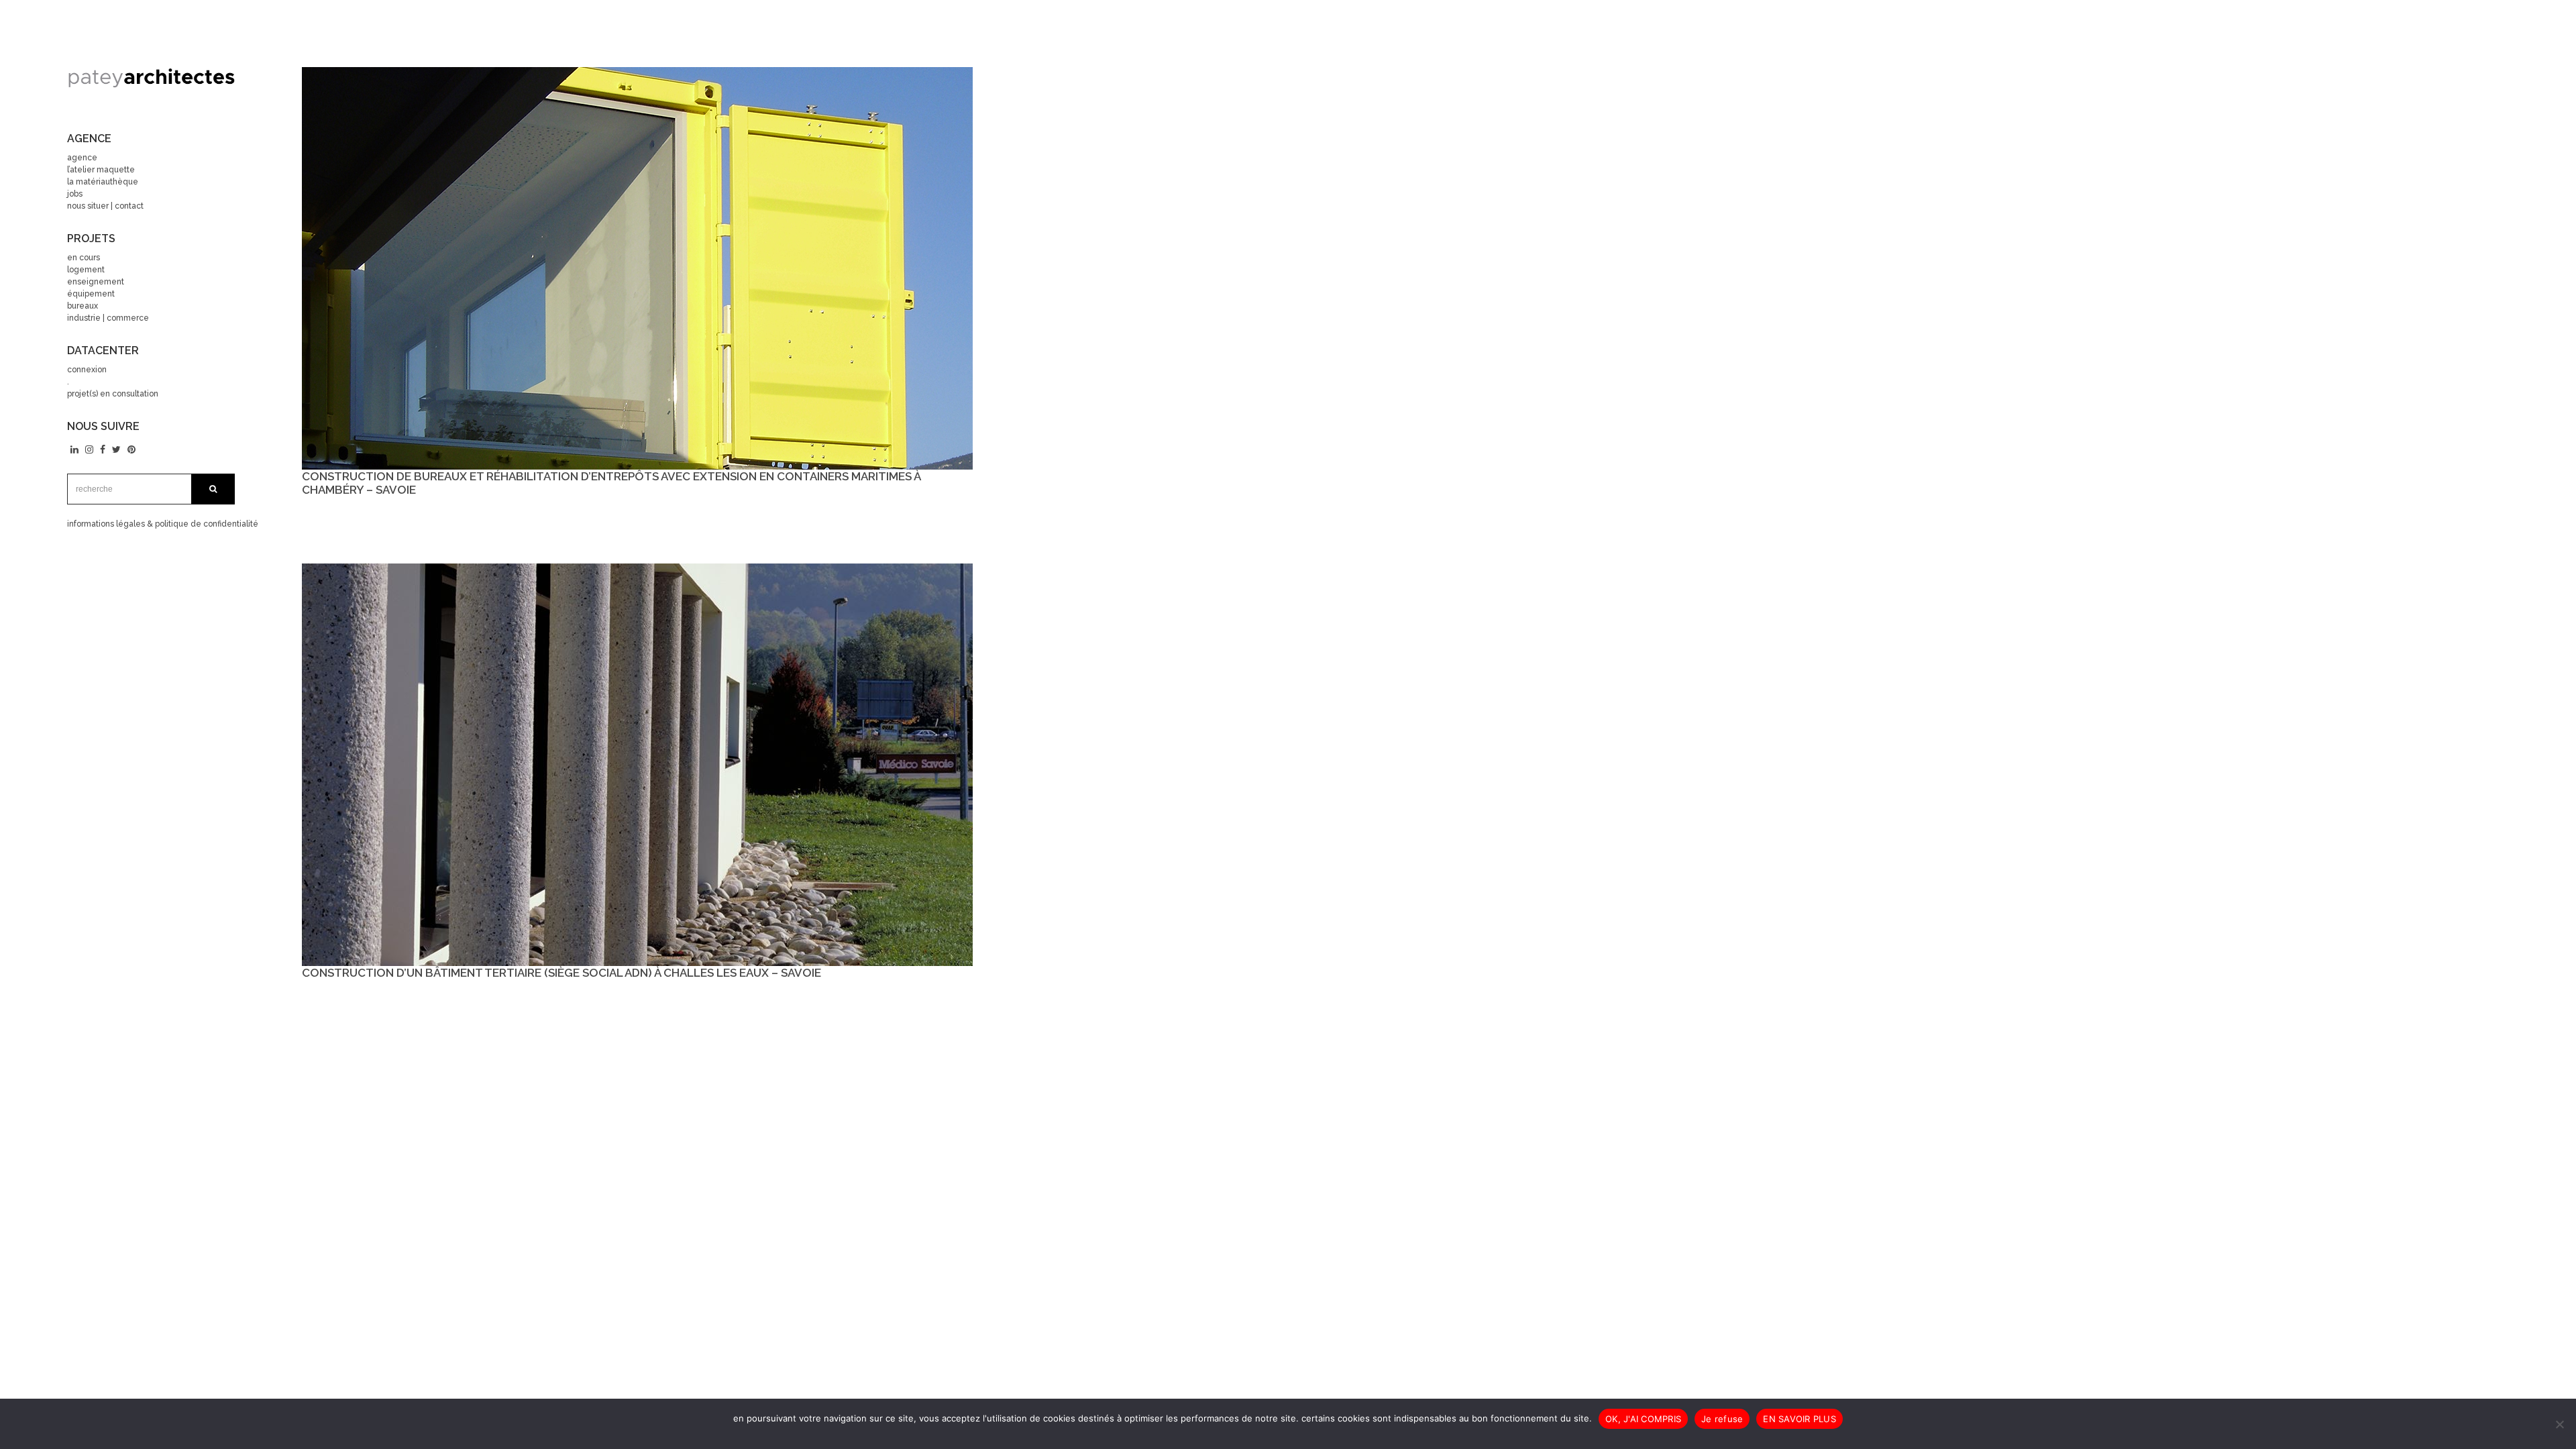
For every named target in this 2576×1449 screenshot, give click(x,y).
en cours (84, 258)
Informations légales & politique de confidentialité (163, 524)
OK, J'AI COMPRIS (1643, 1419)
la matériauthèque (103, 182)
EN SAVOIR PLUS (1800, 1419)
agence (82, 158)
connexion (87, 370)
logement (86, 270)
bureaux (83, 306)
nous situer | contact (105, 206)
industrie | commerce (108, 318)
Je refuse (1722, 1419)
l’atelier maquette (101, 170)
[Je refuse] (2559, 1424)
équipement (91, 294)
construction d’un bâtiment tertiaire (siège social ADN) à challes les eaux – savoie (561, 973)
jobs (75, 194)
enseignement (96, 282)
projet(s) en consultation (113, 394)
